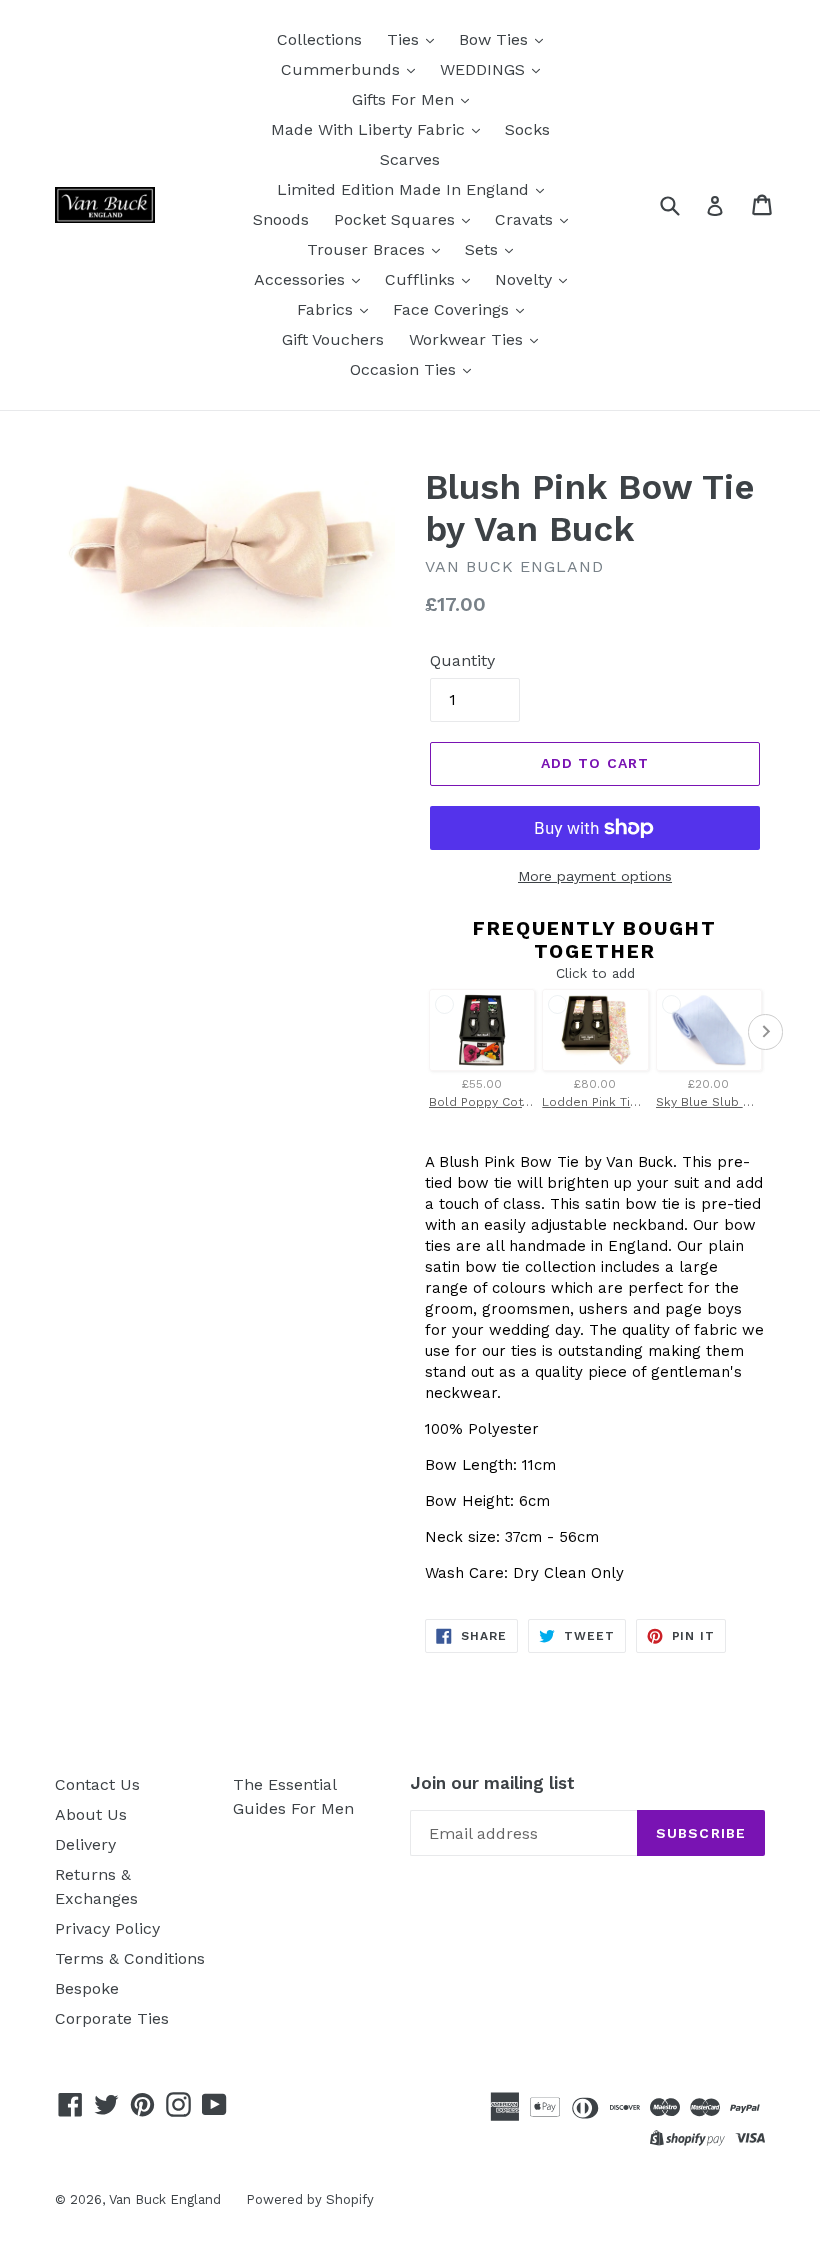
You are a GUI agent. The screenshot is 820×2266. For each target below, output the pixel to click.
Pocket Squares (397, 219)
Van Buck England (165, 2199)
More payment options (595, 876)
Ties (405, 39)
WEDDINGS (485, 69)
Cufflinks (422, 279)
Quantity (462, 660)
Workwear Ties (468, 339)
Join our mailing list (492, 1783)
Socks (527, 129)
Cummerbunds (343, 69)
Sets (484, 249)
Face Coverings (453, 309)
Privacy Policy (107, 1928)
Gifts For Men (405, 99)
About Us (91, 1814)
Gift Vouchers (333, 339)
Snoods (281, 219)
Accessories (302, 279)
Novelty (526, 279)
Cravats (526, 219)
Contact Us (97, 1784)
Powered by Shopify (310, 2199)
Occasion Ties (405, 369)
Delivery (85, 1844)
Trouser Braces (368, 249)
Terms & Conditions (130, 1958)
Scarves (410, 159)
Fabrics (327, 309)
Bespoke (87, 1988)
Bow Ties (496, 39)
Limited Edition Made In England (405, 189)
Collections (319, 39)
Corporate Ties (112, 2018)
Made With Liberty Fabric (370, 129)
